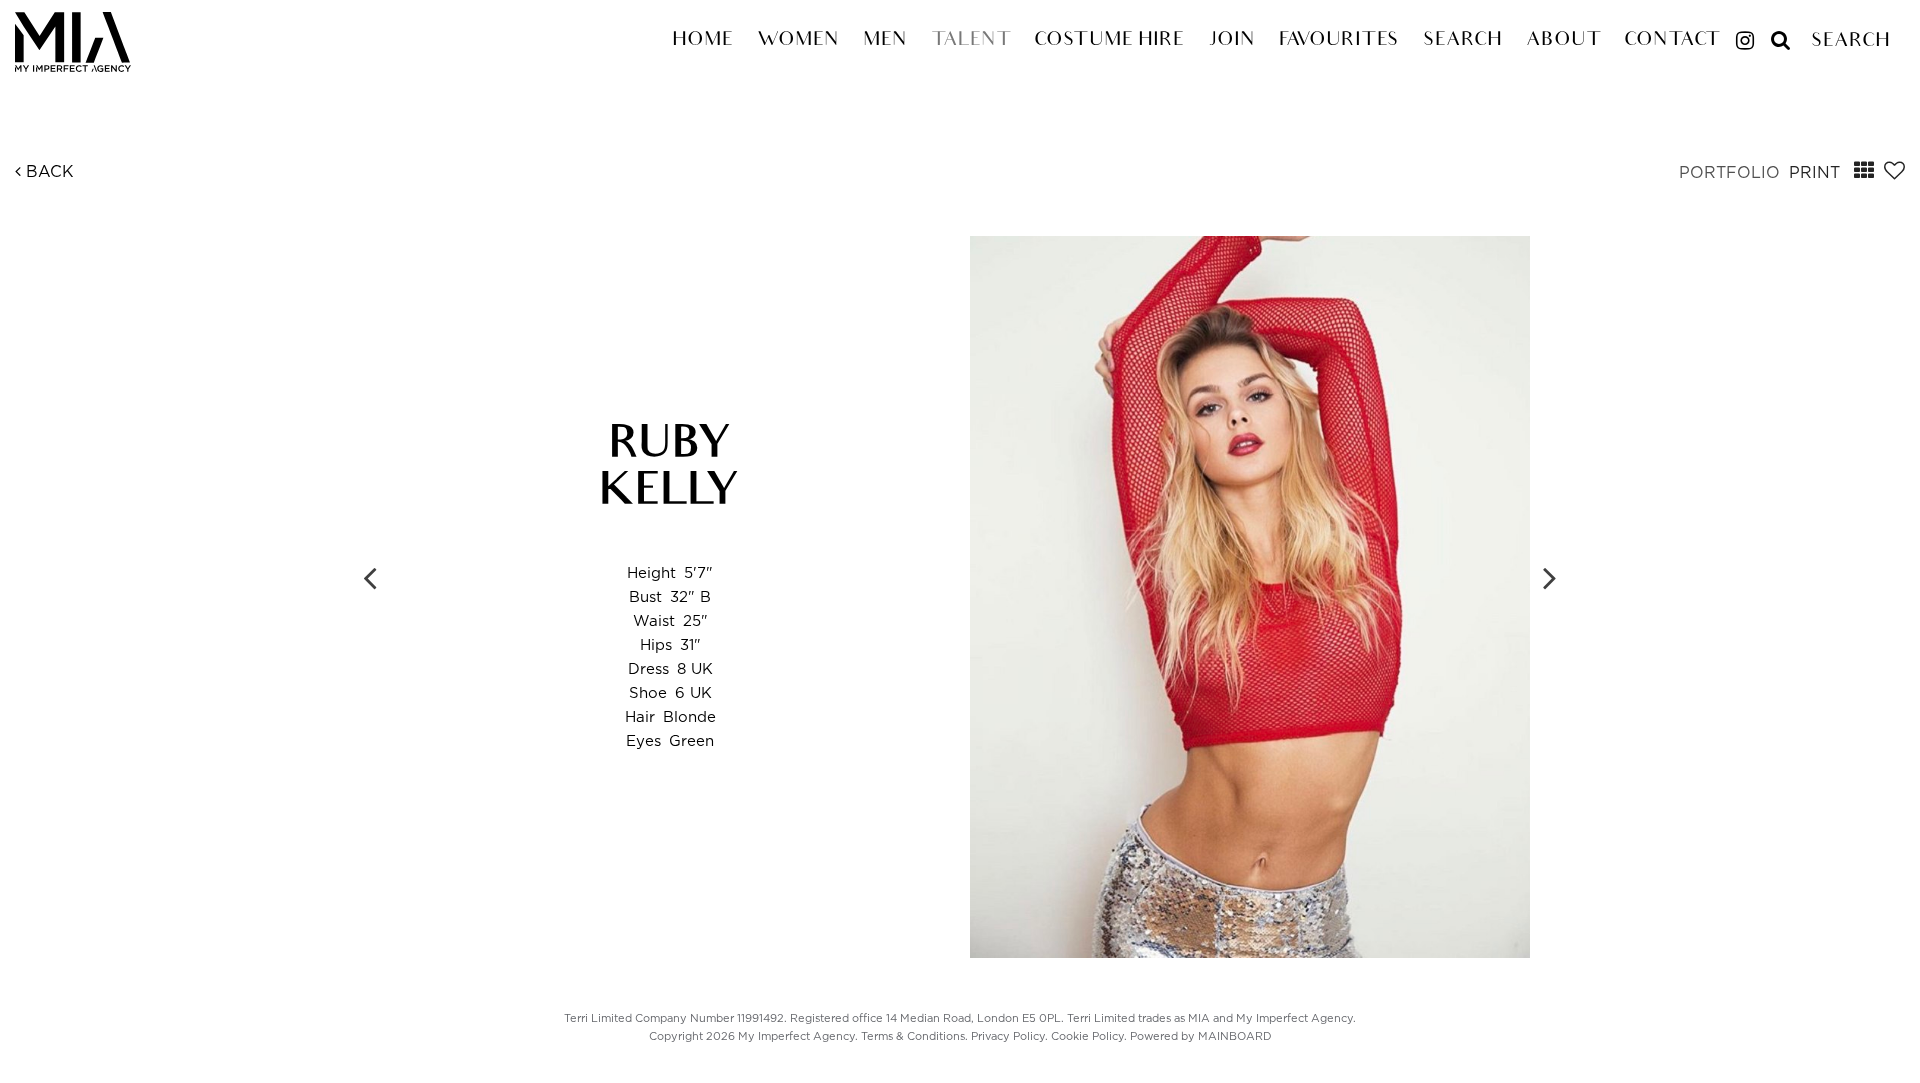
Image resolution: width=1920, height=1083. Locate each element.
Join (1231, 41)
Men (885, 41)
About (1563, 41)
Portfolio (1729, 173)
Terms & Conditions (913, 1036)
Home (702, 41)
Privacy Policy (1008, 1036)
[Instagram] (1745, 43)
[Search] (1781, 32)
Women (798, 41)
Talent (970, 41)
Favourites (1339, 41)
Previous (370, 577)
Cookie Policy (1087, 1036)
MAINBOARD (1235, 1036)
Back (47, 172)
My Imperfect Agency (96, 42)
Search (1462, 41)
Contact (1671, 41)
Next (1550, 577)
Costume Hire (1109, 41)
